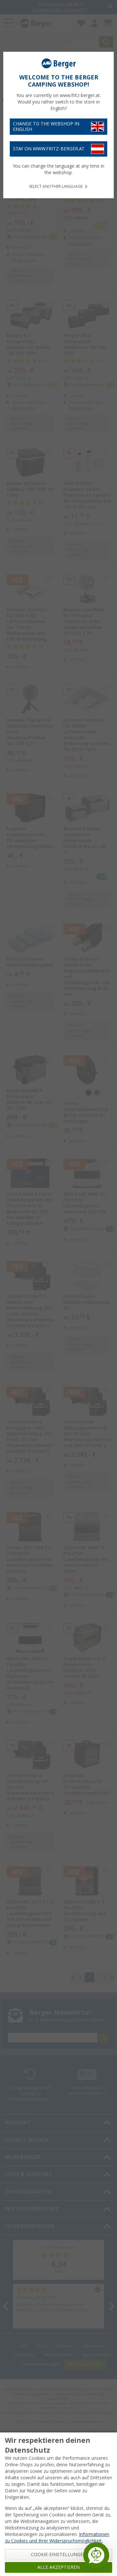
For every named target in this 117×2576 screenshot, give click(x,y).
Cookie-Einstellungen (59, 2555)
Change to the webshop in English (46, 126)
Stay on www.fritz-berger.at (49, 149)
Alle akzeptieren (58, 2567)
